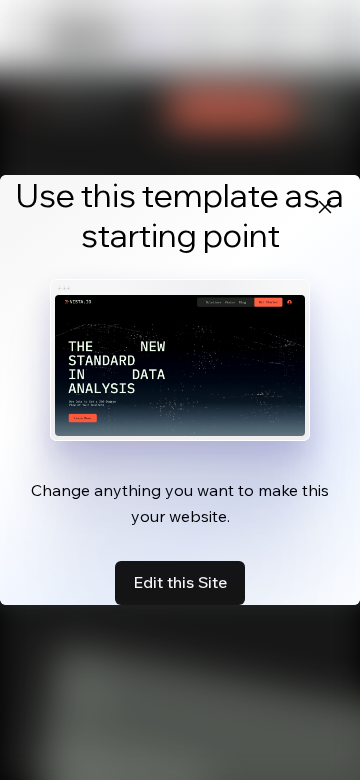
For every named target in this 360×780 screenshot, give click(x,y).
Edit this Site (180, 582)
